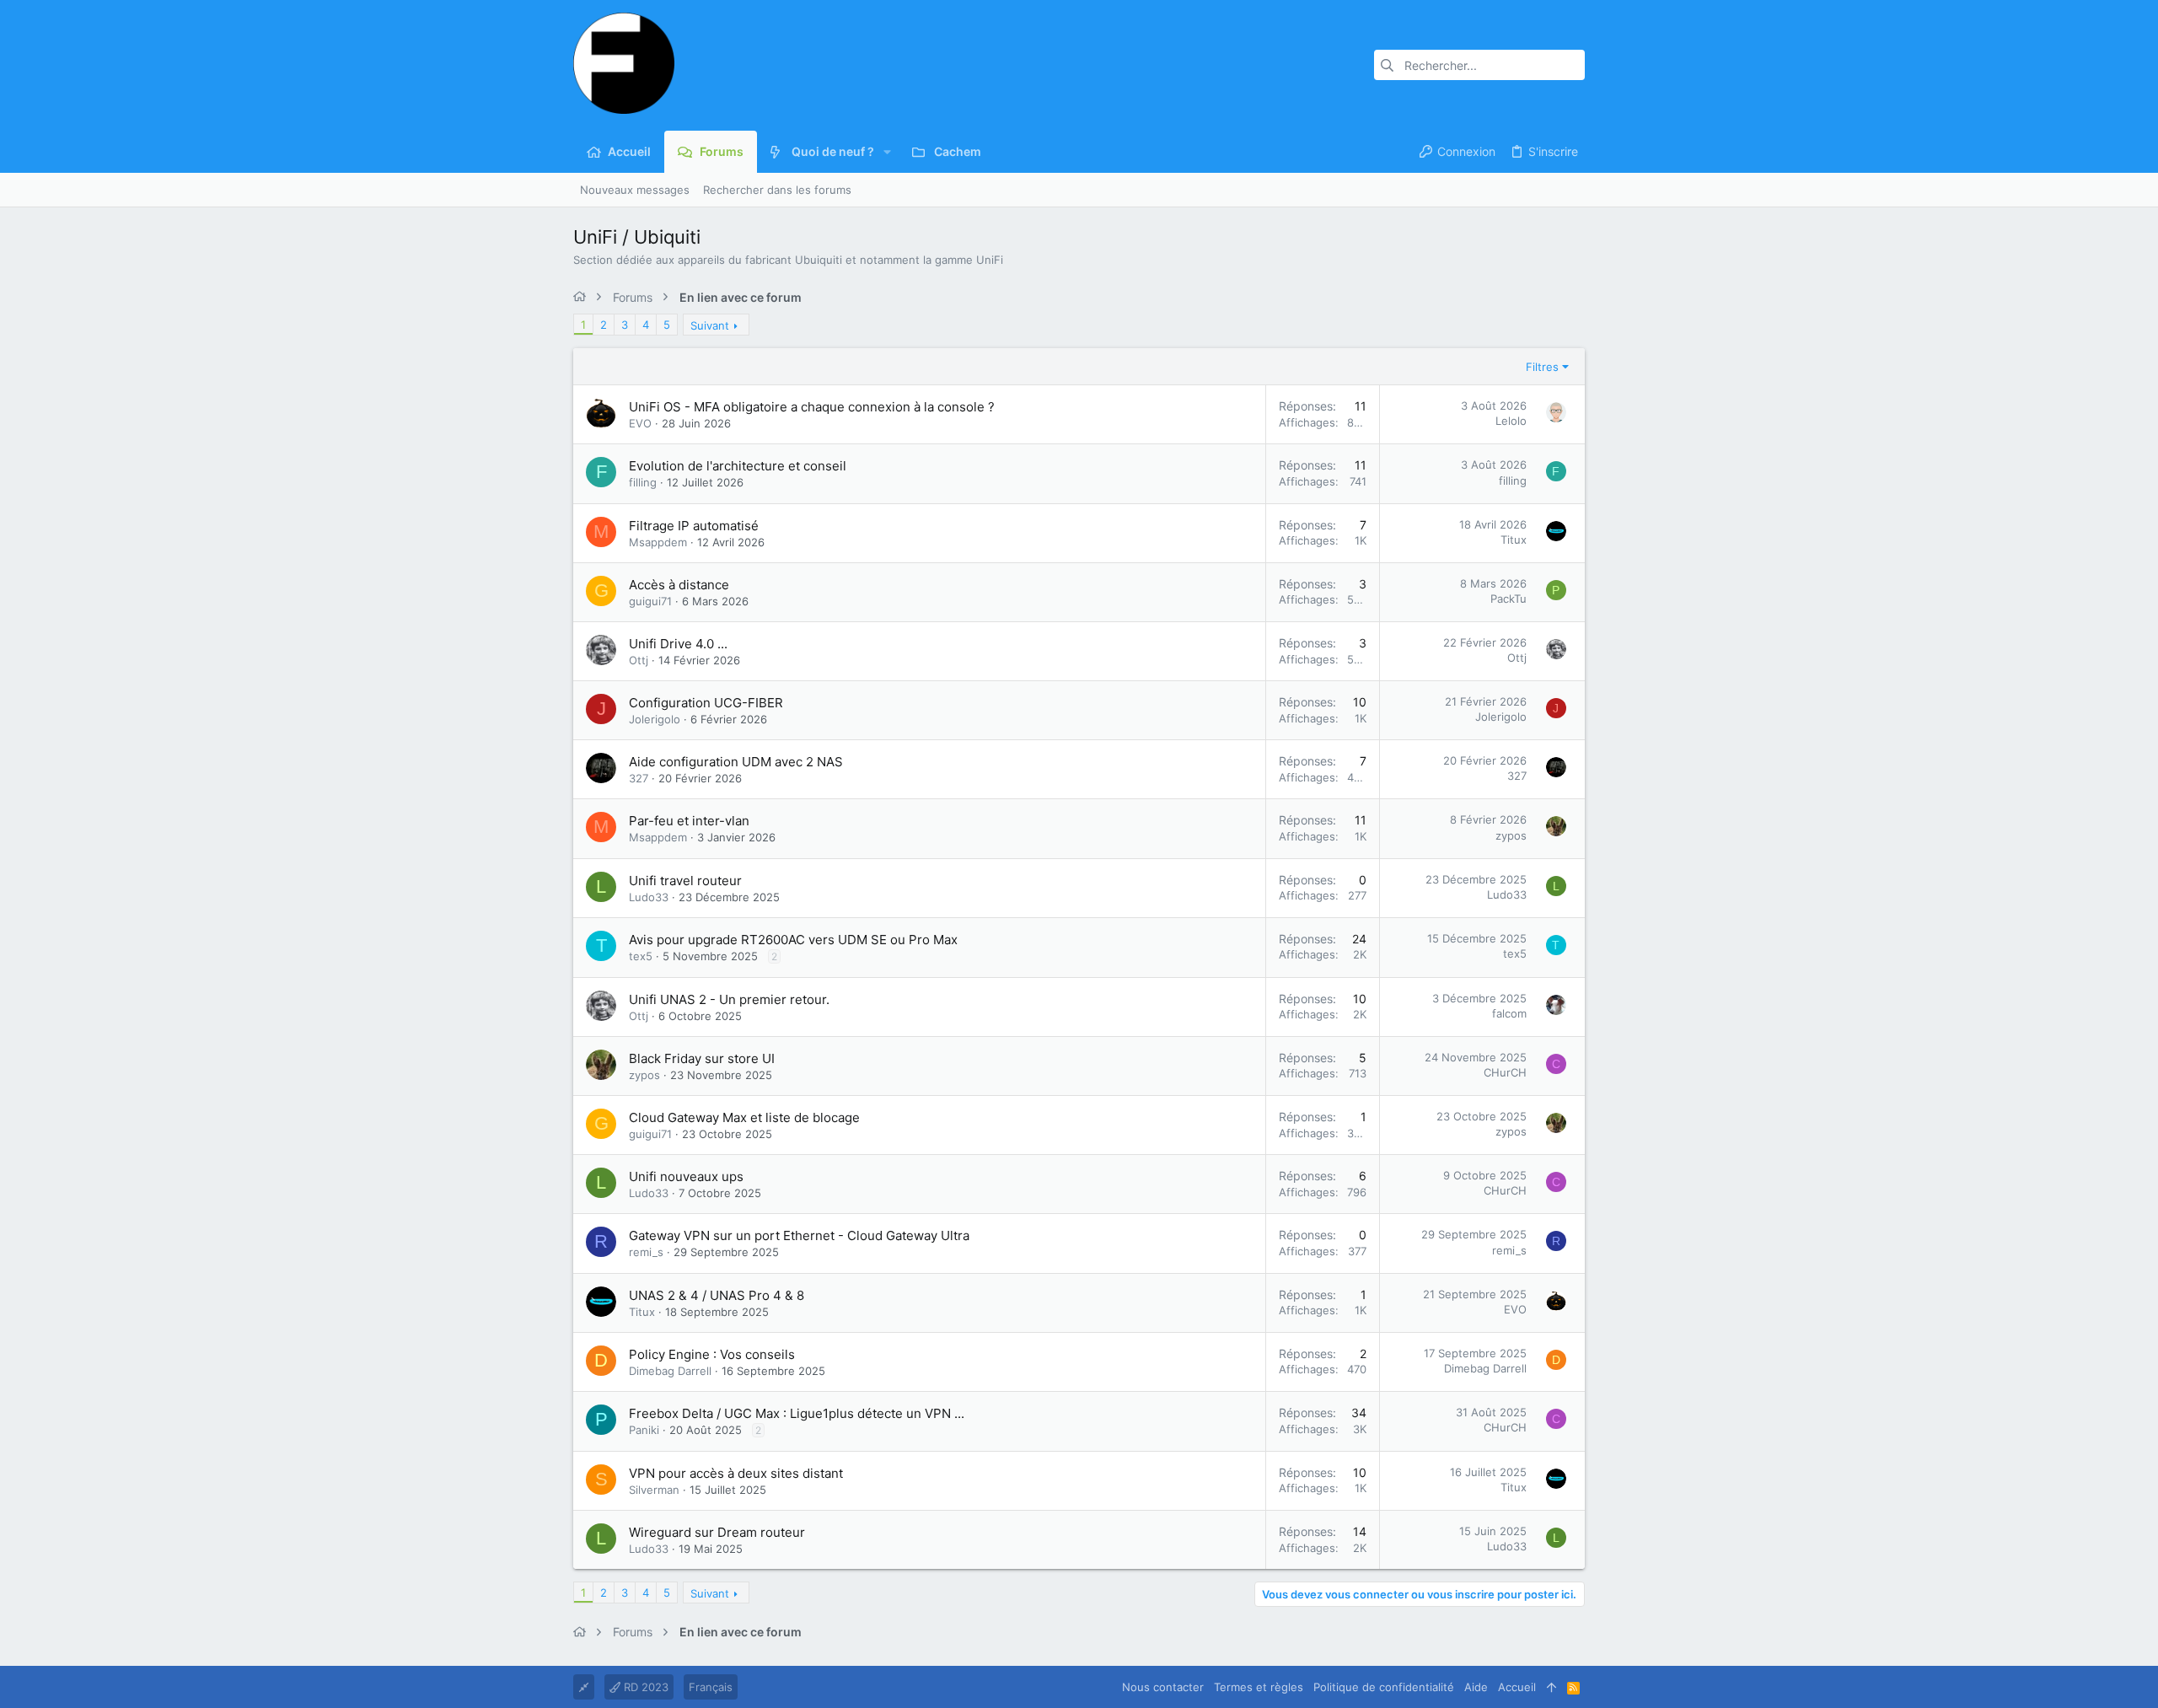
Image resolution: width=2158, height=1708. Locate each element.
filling (643, 482)
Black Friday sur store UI (702, 1058)
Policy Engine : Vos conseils (712, 1354)
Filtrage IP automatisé (694, 526)
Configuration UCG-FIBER (706, 703)
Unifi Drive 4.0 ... (678, 644)
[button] (887, 152)
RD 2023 (644, 1687)
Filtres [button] (1542, 367)
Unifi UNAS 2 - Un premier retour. (729, 999)
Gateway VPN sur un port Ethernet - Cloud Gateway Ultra (799, 1235)
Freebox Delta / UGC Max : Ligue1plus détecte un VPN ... (797, 1413)
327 (639, 778)
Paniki (644, 1430)
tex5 (641, 956)
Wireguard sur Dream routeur (717, 1532)
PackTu (1508, 599)
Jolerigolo (655, 719)
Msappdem (658, 542)
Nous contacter (1163, 1687)
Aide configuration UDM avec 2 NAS (736, 762)
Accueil (1517, 1687)
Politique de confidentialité (1384, 1687)
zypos (1511, 835)
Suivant (710, 325)
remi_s (646, 1252)
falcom (1509, 1013)
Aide (1476, 1687)
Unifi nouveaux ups (686, 1176)
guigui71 (650, 601)
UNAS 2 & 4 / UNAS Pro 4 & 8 (717, 1295)
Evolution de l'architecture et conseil (738, 466)
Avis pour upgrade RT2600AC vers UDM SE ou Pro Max (793, 940)
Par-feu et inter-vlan (689, 821)
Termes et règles (1259, 1687)
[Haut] (1551, 1687)
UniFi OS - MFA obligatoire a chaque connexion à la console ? (812, 407)
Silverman (654, 1490)
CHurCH (1505, 1072)
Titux (1514, 540)
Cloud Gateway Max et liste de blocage (744, 1117)
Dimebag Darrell (670, 1371)
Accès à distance (679, 585)
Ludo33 (649, 897)
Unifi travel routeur (685, 881)
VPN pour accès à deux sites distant (736, 1473)
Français (711, 1687)
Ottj (639, 660)
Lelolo (1511, 421)
